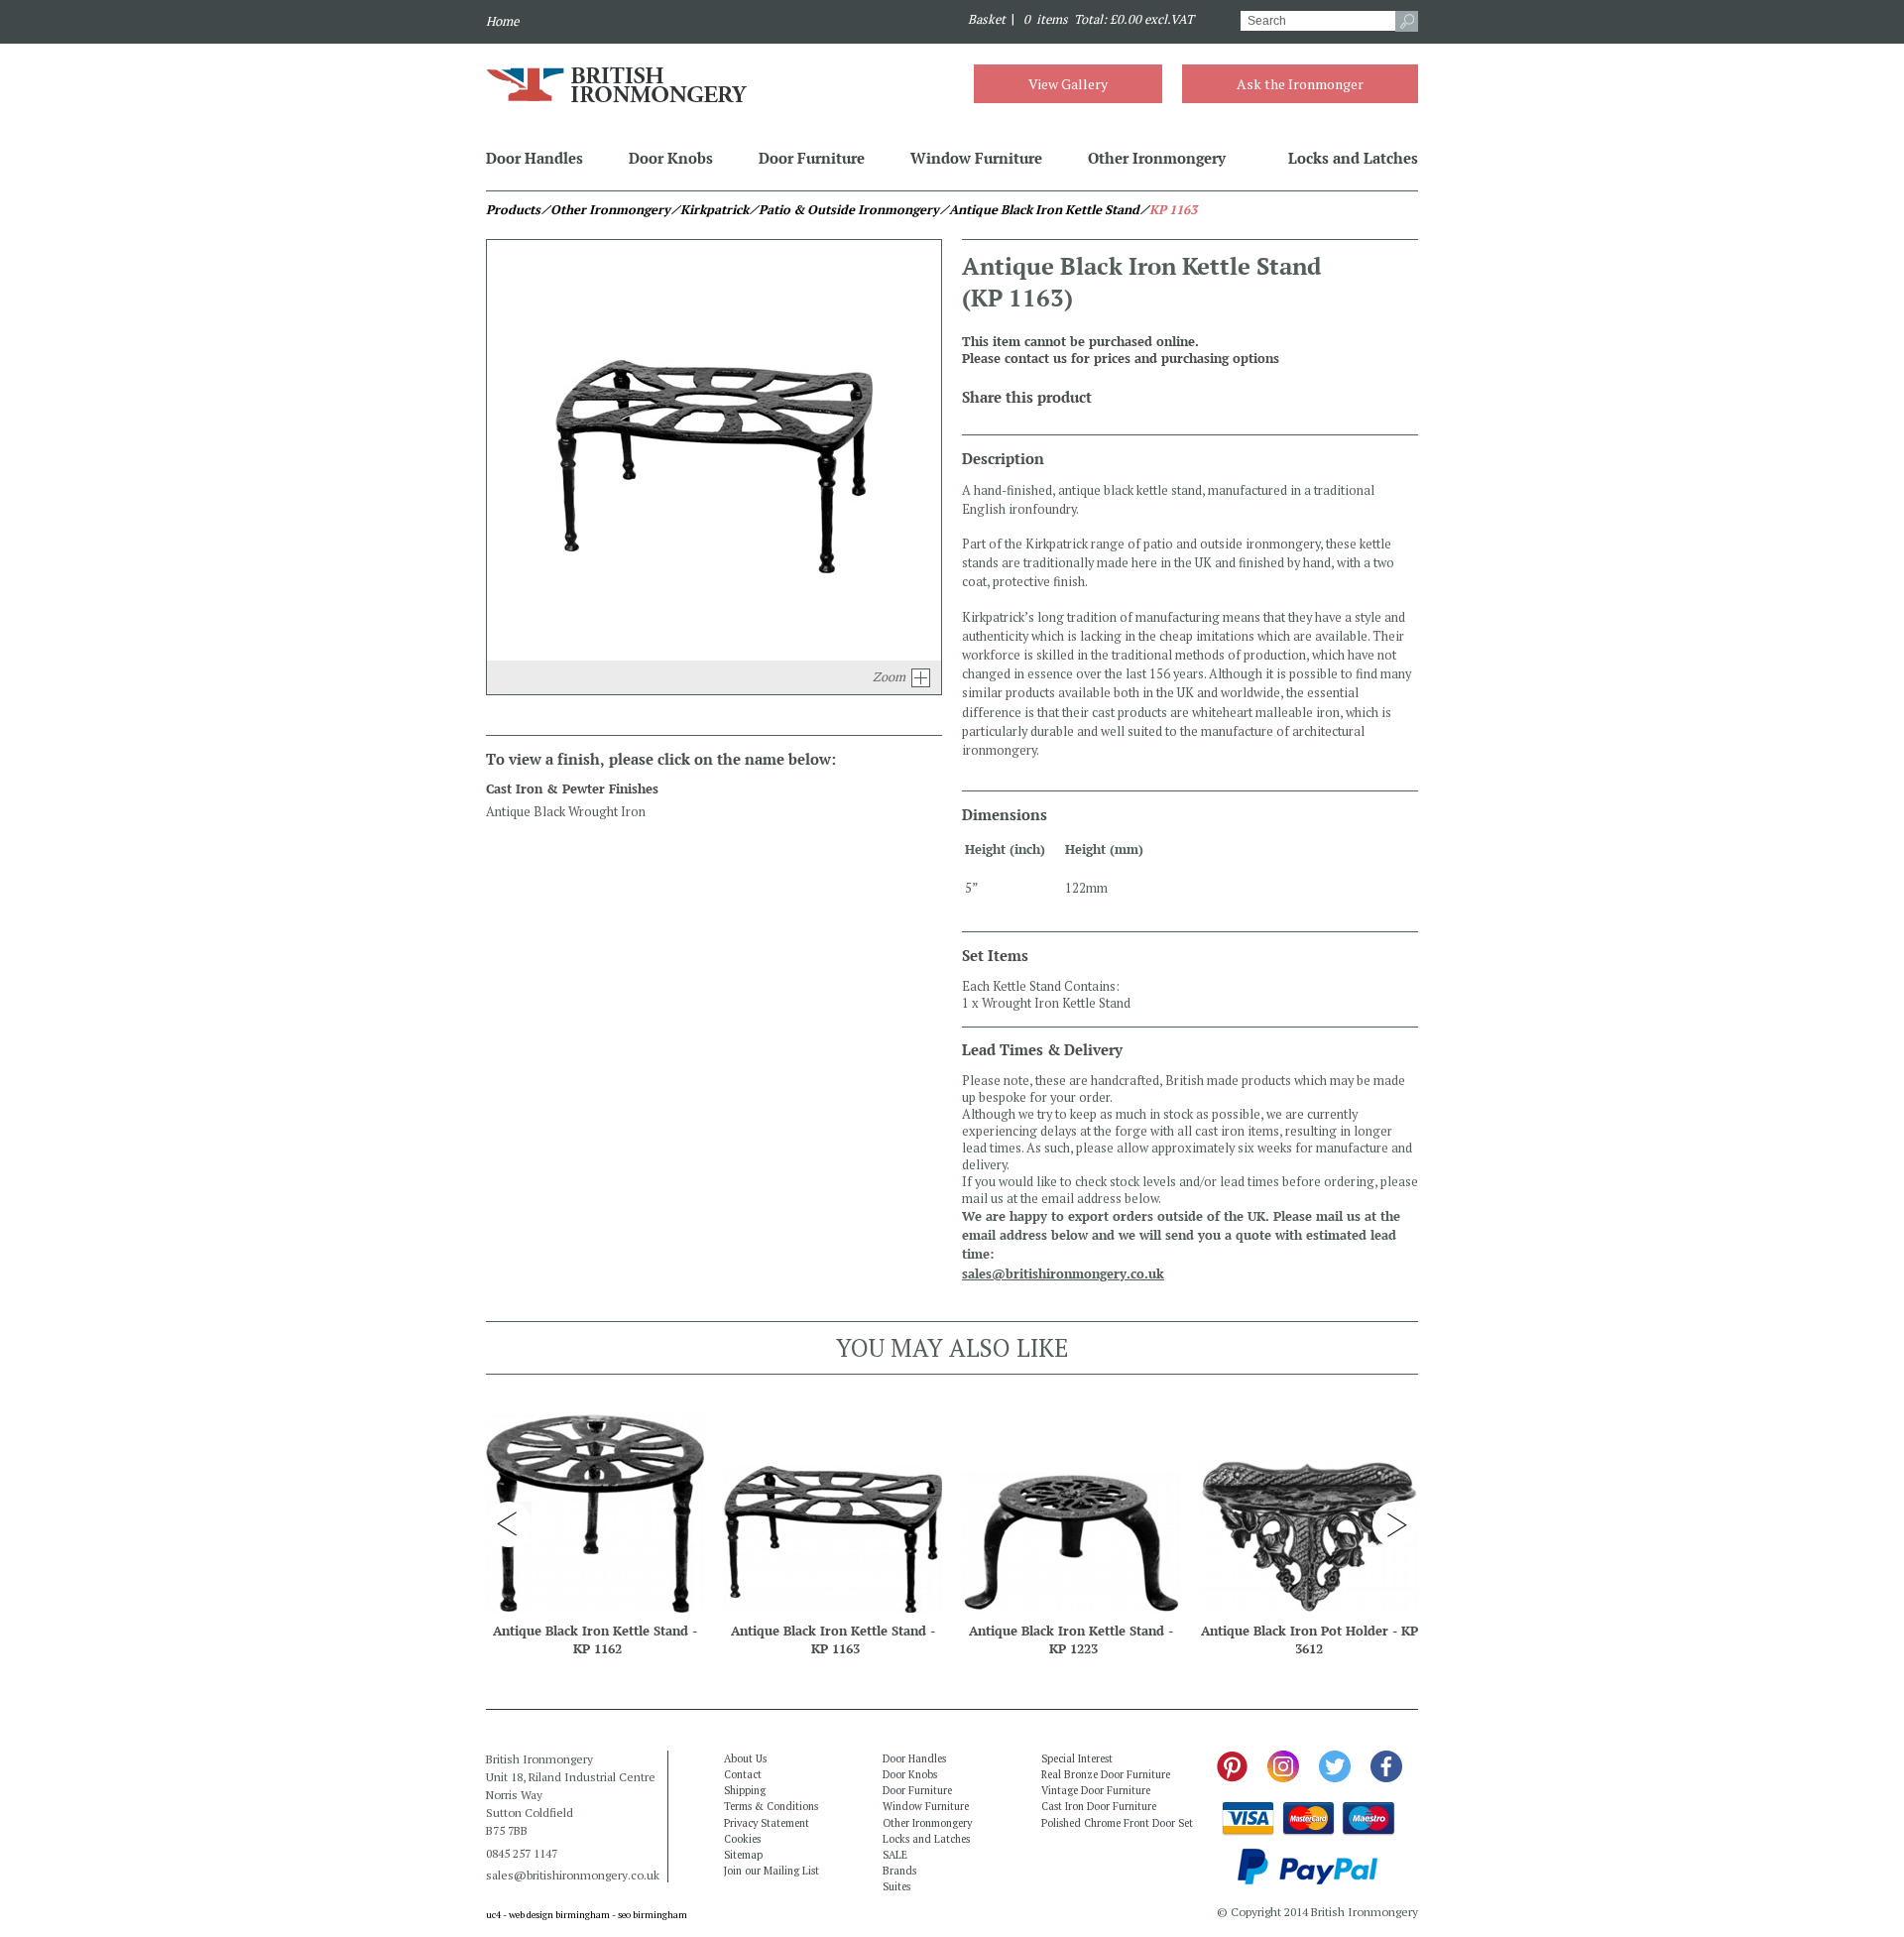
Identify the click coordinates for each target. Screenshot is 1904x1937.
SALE (895, 1855)
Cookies (742, 1839)
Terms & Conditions (771, 1806)
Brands (899, 1871)
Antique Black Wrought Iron (566, 812)
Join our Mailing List (772, 1871)
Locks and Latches (1353, 158)
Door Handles (535, 158)
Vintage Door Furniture (1096, 1790)
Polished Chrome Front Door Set (1117, 1823)
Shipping (745, 1790)
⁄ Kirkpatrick (710, 210)
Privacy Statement (767, 1823)
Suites (896, 1886)
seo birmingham (653, 1915)
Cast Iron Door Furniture (1099, 1806)
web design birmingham (559, 1915)
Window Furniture (976, 158)
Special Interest (1077, 1758)
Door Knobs (671, 158)
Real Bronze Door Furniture (1106, 1774)
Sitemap (743, 1855)
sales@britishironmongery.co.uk (1063, 1274)
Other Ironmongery (1157, 158)
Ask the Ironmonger (1300, 84)
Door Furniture (812, 158)
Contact (743, 1774)
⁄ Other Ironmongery (605, 210)
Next (1395, 1524)
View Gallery (1068, 84)
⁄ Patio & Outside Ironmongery (844, 210)
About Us (745, 1758)
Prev (509, 1524)
